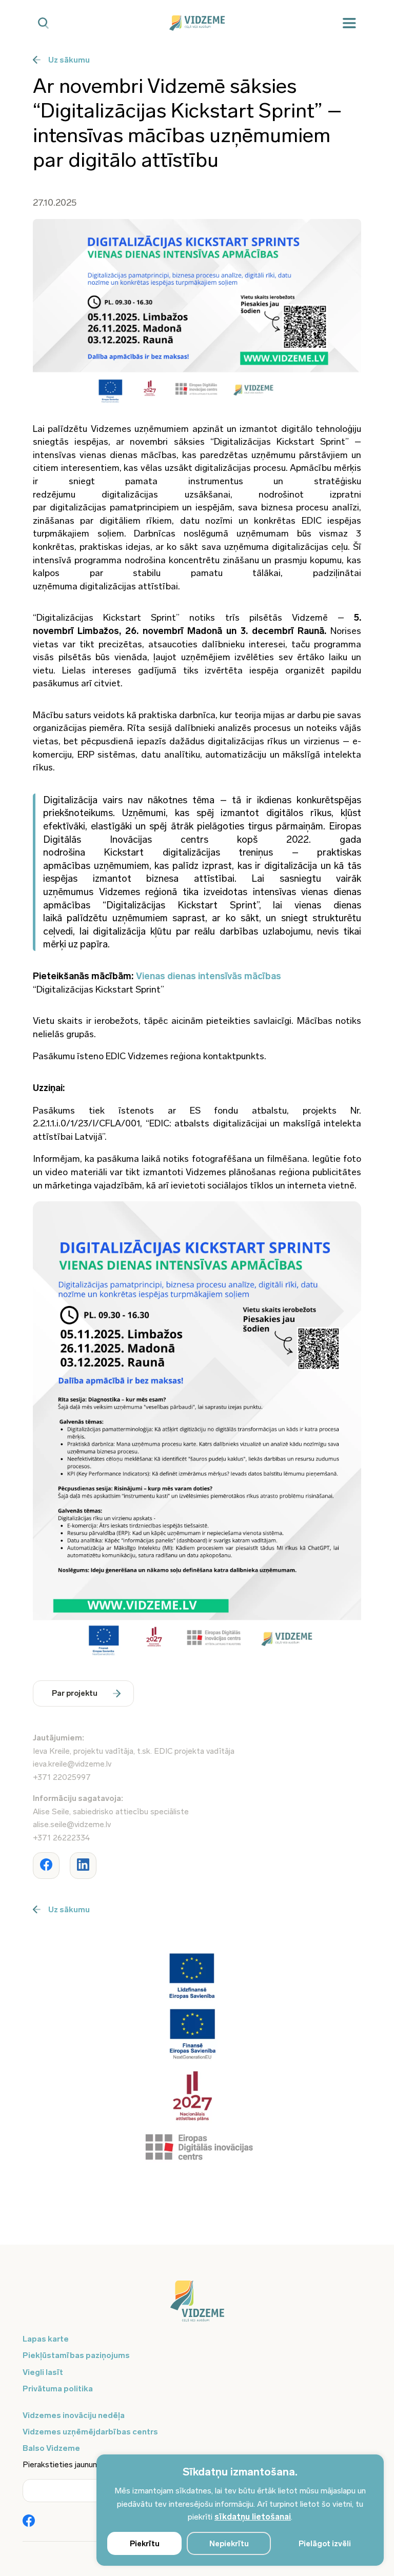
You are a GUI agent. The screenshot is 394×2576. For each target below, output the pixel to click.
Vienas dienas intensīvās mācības (209, 976)
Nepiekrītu (229, 2544)
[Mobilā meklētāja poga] (43, 23)
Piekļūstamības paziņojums (76, 2355)
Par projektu (75, 1693)
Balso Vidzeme (51, 2448)
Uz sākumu (69, 60)
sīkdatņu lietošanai (253, 2517)
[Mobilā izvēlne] (349, 23)
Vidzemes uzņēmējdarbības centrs (90, 2432)
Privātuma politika (58, 2389)
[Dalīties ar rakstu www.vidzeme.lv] (46, 1866)
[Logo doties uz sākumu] (197, 2306)
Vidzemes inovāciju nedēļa (74, 2415)
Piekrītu (145, 2544)
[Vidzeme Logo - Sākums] (197, 23)
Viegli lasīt (43, 2372)
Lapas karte (46, 2339)
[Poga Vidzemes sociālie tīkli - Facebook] (29, 2522)
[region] (240, 2510)
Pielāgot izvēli (325, 2544)
